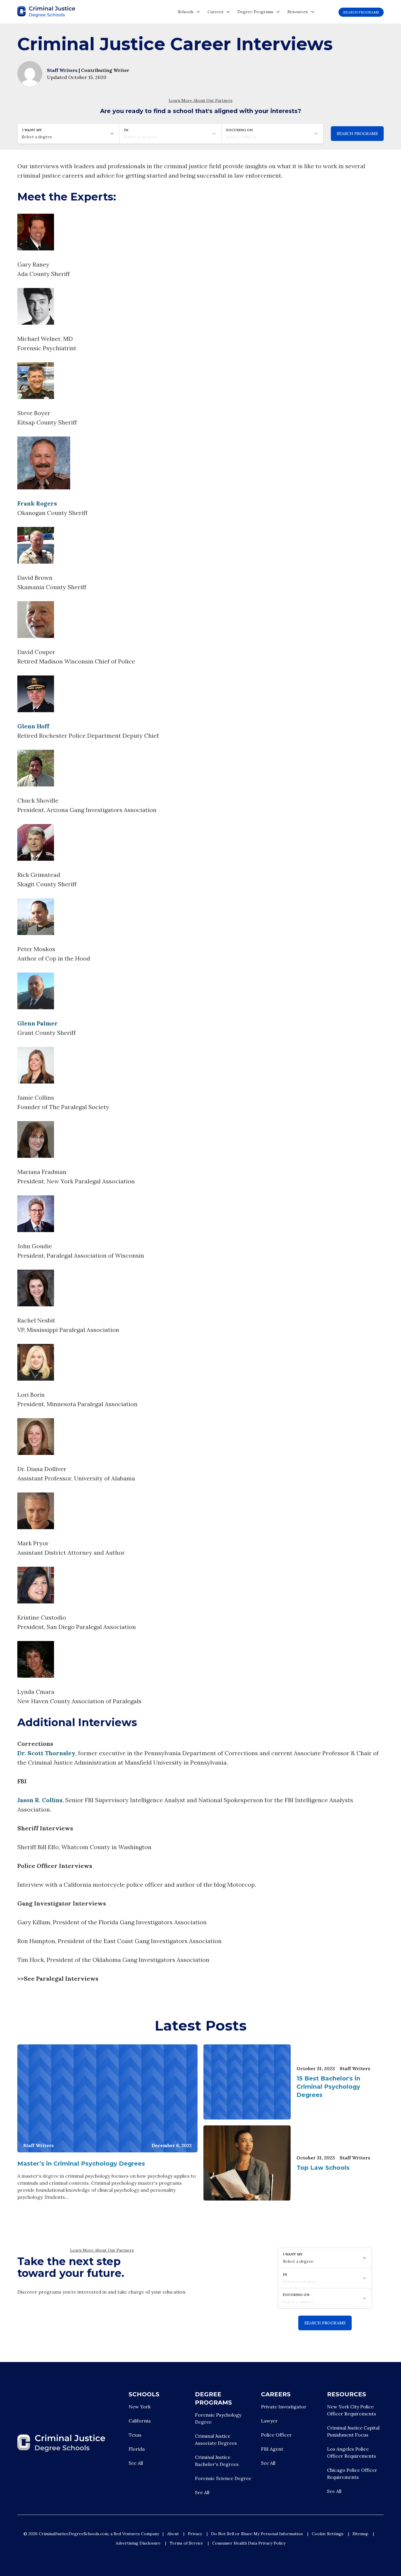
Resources (298, 12)
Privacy (195, 2534)
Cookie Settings (328, 2534)
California (140, 2421)
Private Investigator (284, 2407)
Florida (137, 2449)
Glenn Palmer (38, 1023)
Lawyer (269, 2421)
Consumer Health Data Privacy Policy (249, 2543)
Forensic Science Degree (223, 2478)
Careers (215, 12)
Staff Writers (63, 70)
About (173, 2534)
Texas (135, 2435)
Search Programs (361, 12)
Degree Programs (255, 12)
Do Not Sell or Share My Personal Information (257, 2534)
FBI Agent (272, 2449)
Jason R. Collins (40, 1800)
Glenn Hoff (33, 726)
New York (140, 2407)
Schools (186, 12)
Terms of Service (186, 2543)
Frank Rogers (37, 503)
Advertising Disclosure (138, 2543)
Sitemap (360, 2534)
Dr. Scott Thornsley (46, 1753)
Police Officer (276, 2435)
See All (136, 2463)
